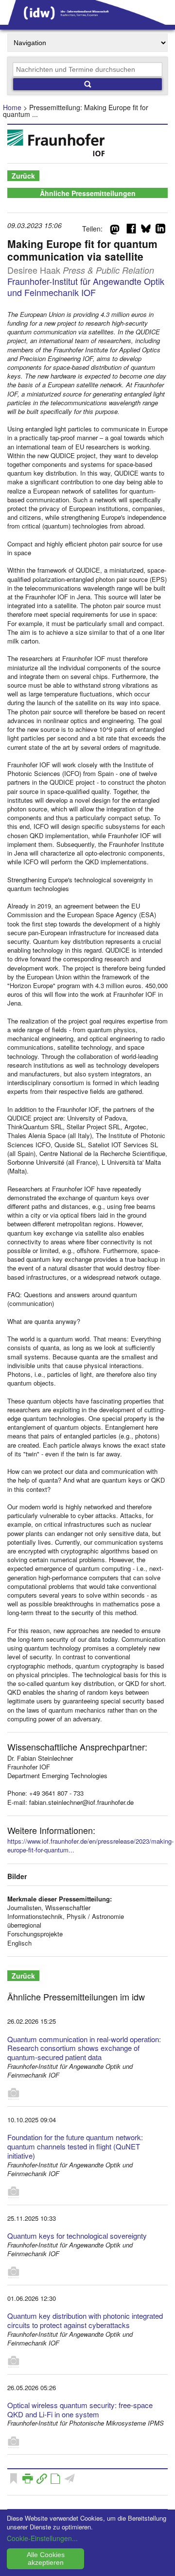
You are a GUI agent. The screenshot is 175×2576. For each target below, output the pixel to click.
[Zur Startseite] (87, 21)
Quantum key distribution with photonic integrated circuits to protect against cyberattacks (85, 2320)
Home (12, 107)
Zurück (23, 176)
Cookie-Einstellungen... (42, 2538)
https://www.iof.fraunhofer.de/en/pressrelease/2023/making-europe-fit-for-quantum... (90, 1845)
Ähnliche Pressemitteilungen (88, 193)
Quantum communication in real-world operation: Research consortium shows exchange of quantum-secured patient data (84, 2048)
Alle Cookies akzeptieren (46, 2559)
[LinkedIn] (160, 231)
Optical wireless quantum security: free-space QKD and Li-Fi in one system (80, 2410)
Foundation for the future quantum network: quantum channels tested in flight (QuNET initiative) (75, 2146)
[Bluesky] (146, 231)
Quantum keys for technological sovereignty (77, 2236)
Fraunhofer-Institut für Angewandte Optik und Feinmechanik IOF (86, 287)
